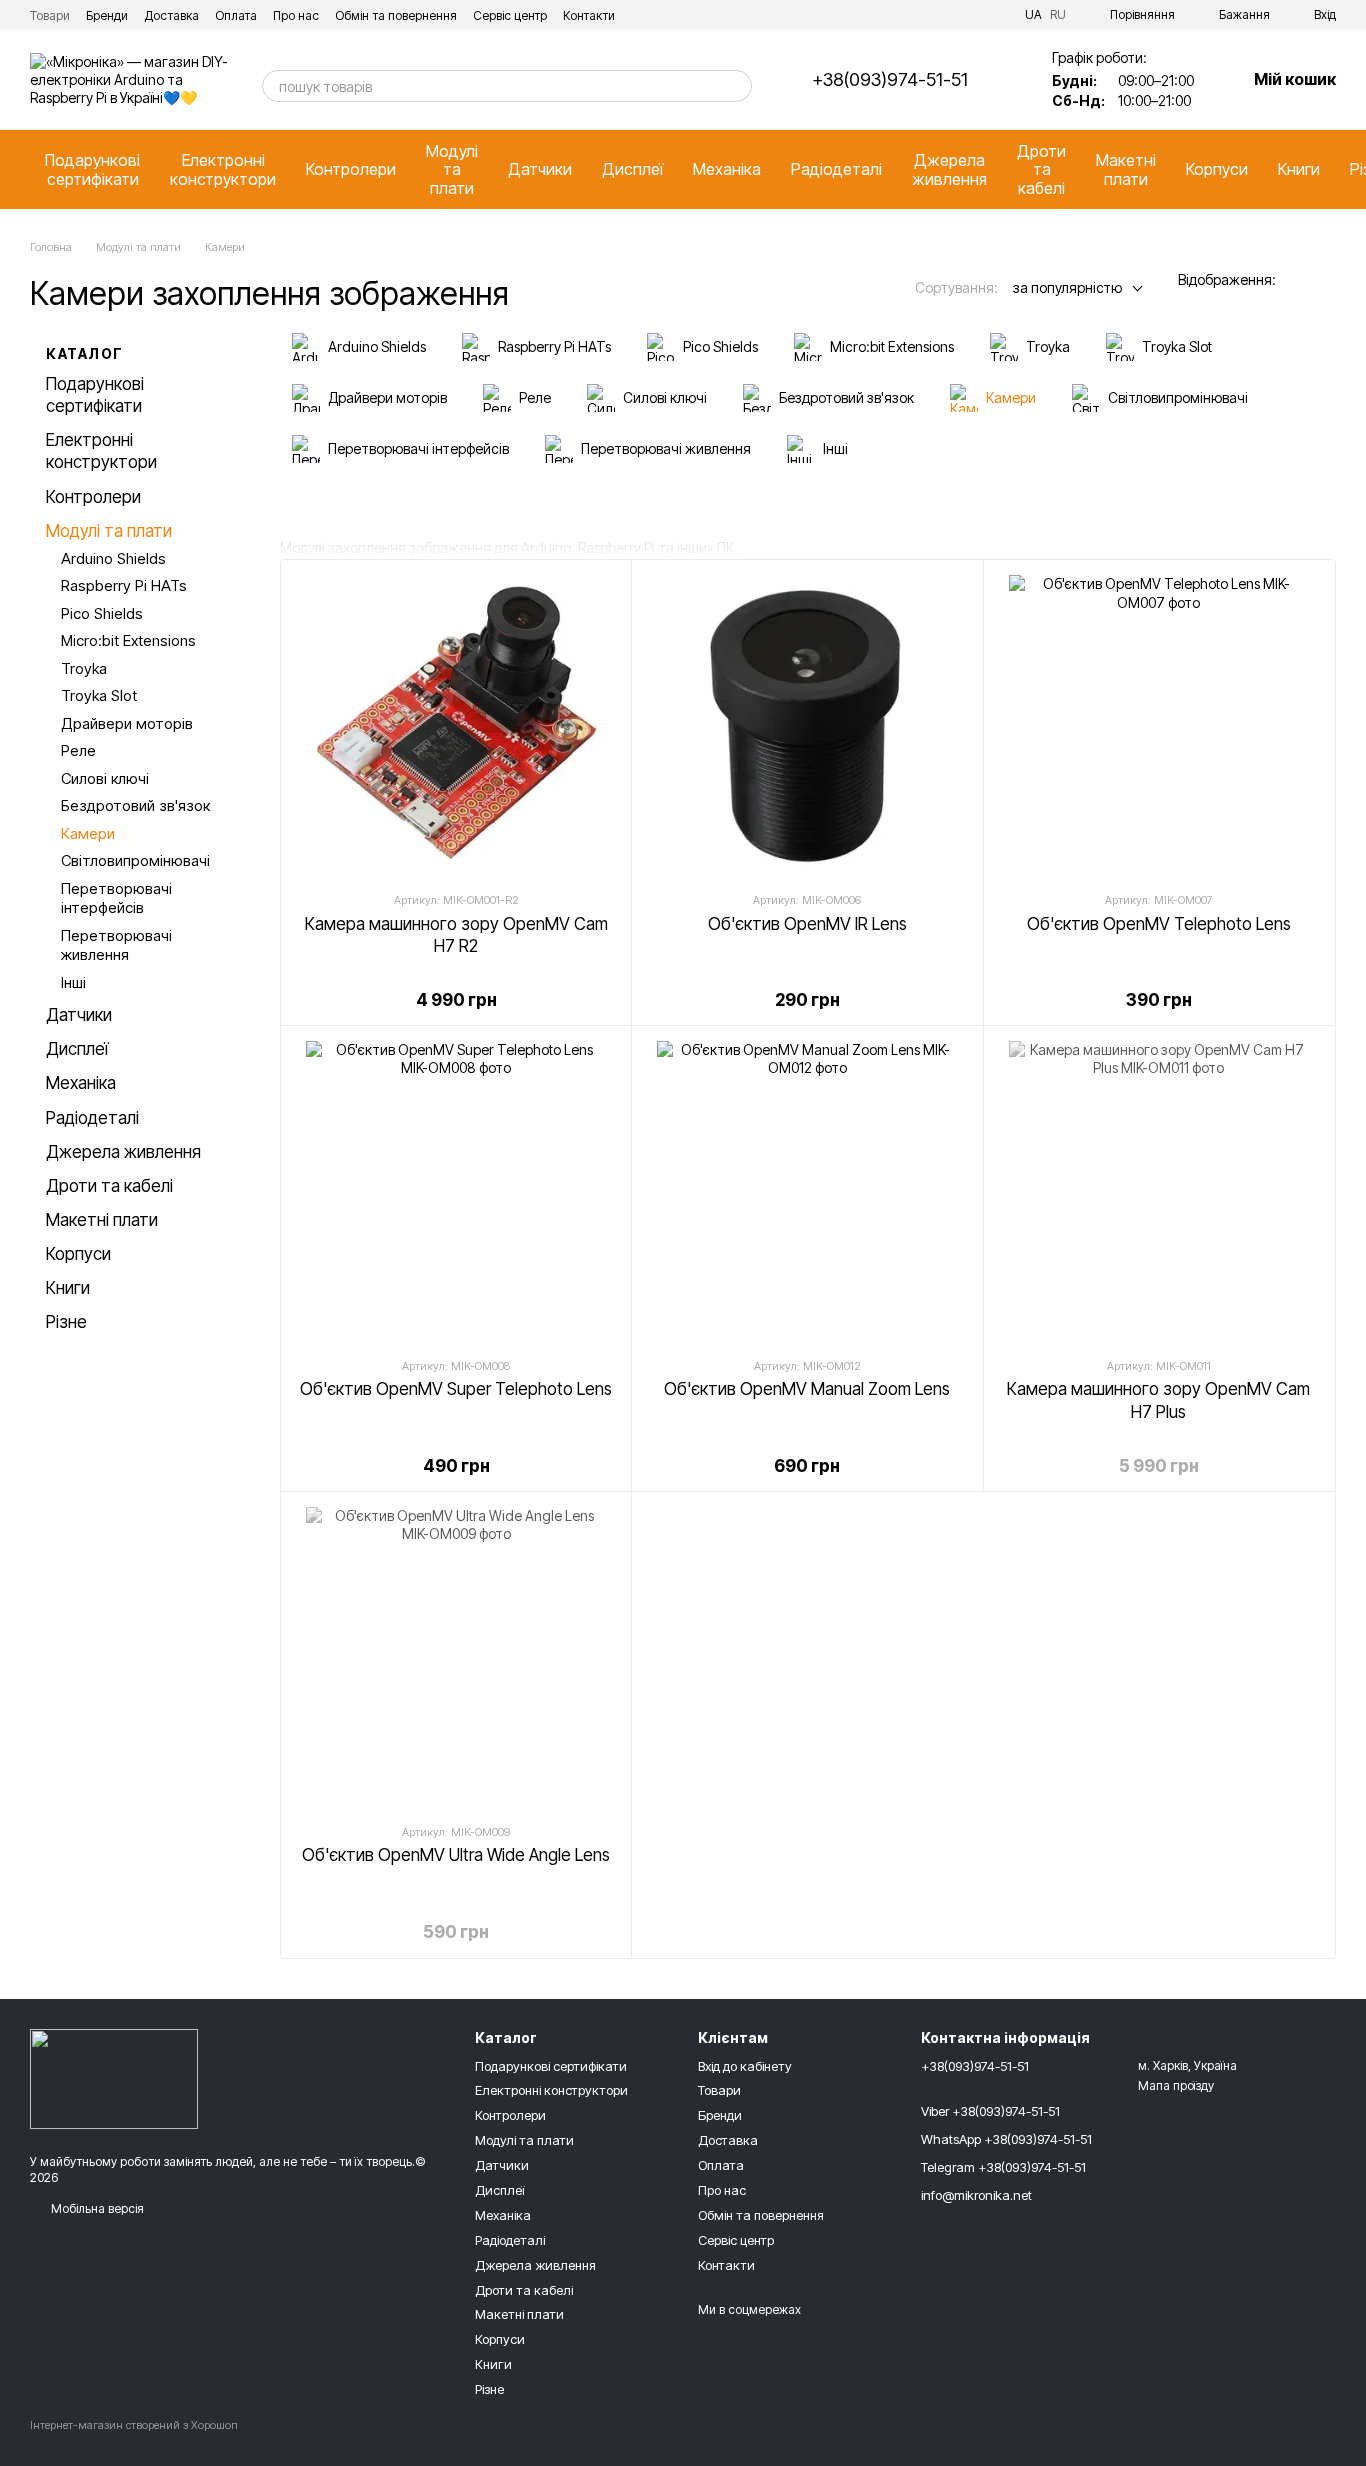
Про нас (296, 15)
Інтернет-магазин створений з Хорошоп (134, 2425)
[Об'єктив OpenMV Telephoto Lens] (1159, 725)
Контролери (351, 169)
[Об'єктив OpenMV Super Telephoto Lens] (456, 1191)
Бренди (107, 15)
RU (1058, 15)
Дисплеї (632, 169)
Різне (66, 1322)
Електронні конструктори (223, 169)
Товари (50, 15)
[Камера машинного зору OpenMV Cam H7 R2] (456, 725)
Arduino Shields (113, 558)
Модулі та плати (452, 169)
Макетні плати (1126, 169)
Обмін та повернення (396, 15)
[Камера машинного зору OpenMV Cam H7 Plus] (1159, 1191)
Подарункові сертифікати (92, 169)
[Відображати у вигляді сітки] (1297, 281)
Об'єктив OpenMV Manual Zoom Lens (807, 1389)
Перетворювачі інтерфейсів (116, 898)
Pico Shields (102, 613)
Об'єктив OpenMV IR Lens (807, 924)
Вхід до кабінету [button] (745, 2066)
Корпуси (1217, 169)
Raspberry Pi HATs (124, 585)
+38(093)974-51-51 (890, 80)
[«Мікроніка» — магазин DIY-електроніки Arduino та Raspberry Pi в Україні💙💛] (114, 2078)
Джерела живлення (949, 169)
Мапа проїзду (1176, 2085)
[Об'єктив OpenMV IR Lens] (807, 725)
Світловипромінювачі (135, 860)
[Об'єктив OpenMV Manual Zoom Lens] (807, 1191)
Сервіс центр (510, 15)
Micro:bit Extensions (128, 640)
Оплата (236, 15)
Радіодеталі (836, 169)
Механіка (727, 169)
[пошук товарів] (736, 86)
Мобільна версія (96, 2208)
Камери (88, 833)
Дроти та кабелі (1041, 169)
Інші (73, 982)
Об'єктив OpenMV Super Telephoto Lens (456, 1389)
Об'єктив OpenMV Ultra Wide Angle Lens (456, 1855)
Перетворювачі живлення (116, 945)
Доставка (171, 15)
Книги (1299, 169)
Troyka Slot (99, 695)
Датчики (540, 169)
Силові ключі (105, 778)
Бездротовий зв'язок (135, 805)
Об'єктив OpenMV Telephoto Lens (1159, 924)
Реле (78, 750)
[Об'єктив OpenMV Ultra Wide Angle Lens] (456, 1657)
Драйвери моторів (127, 723)
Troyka (84, 668)
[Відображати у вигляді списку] (1323, 281)
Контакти (589, 15)
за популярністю (1067, 287)
